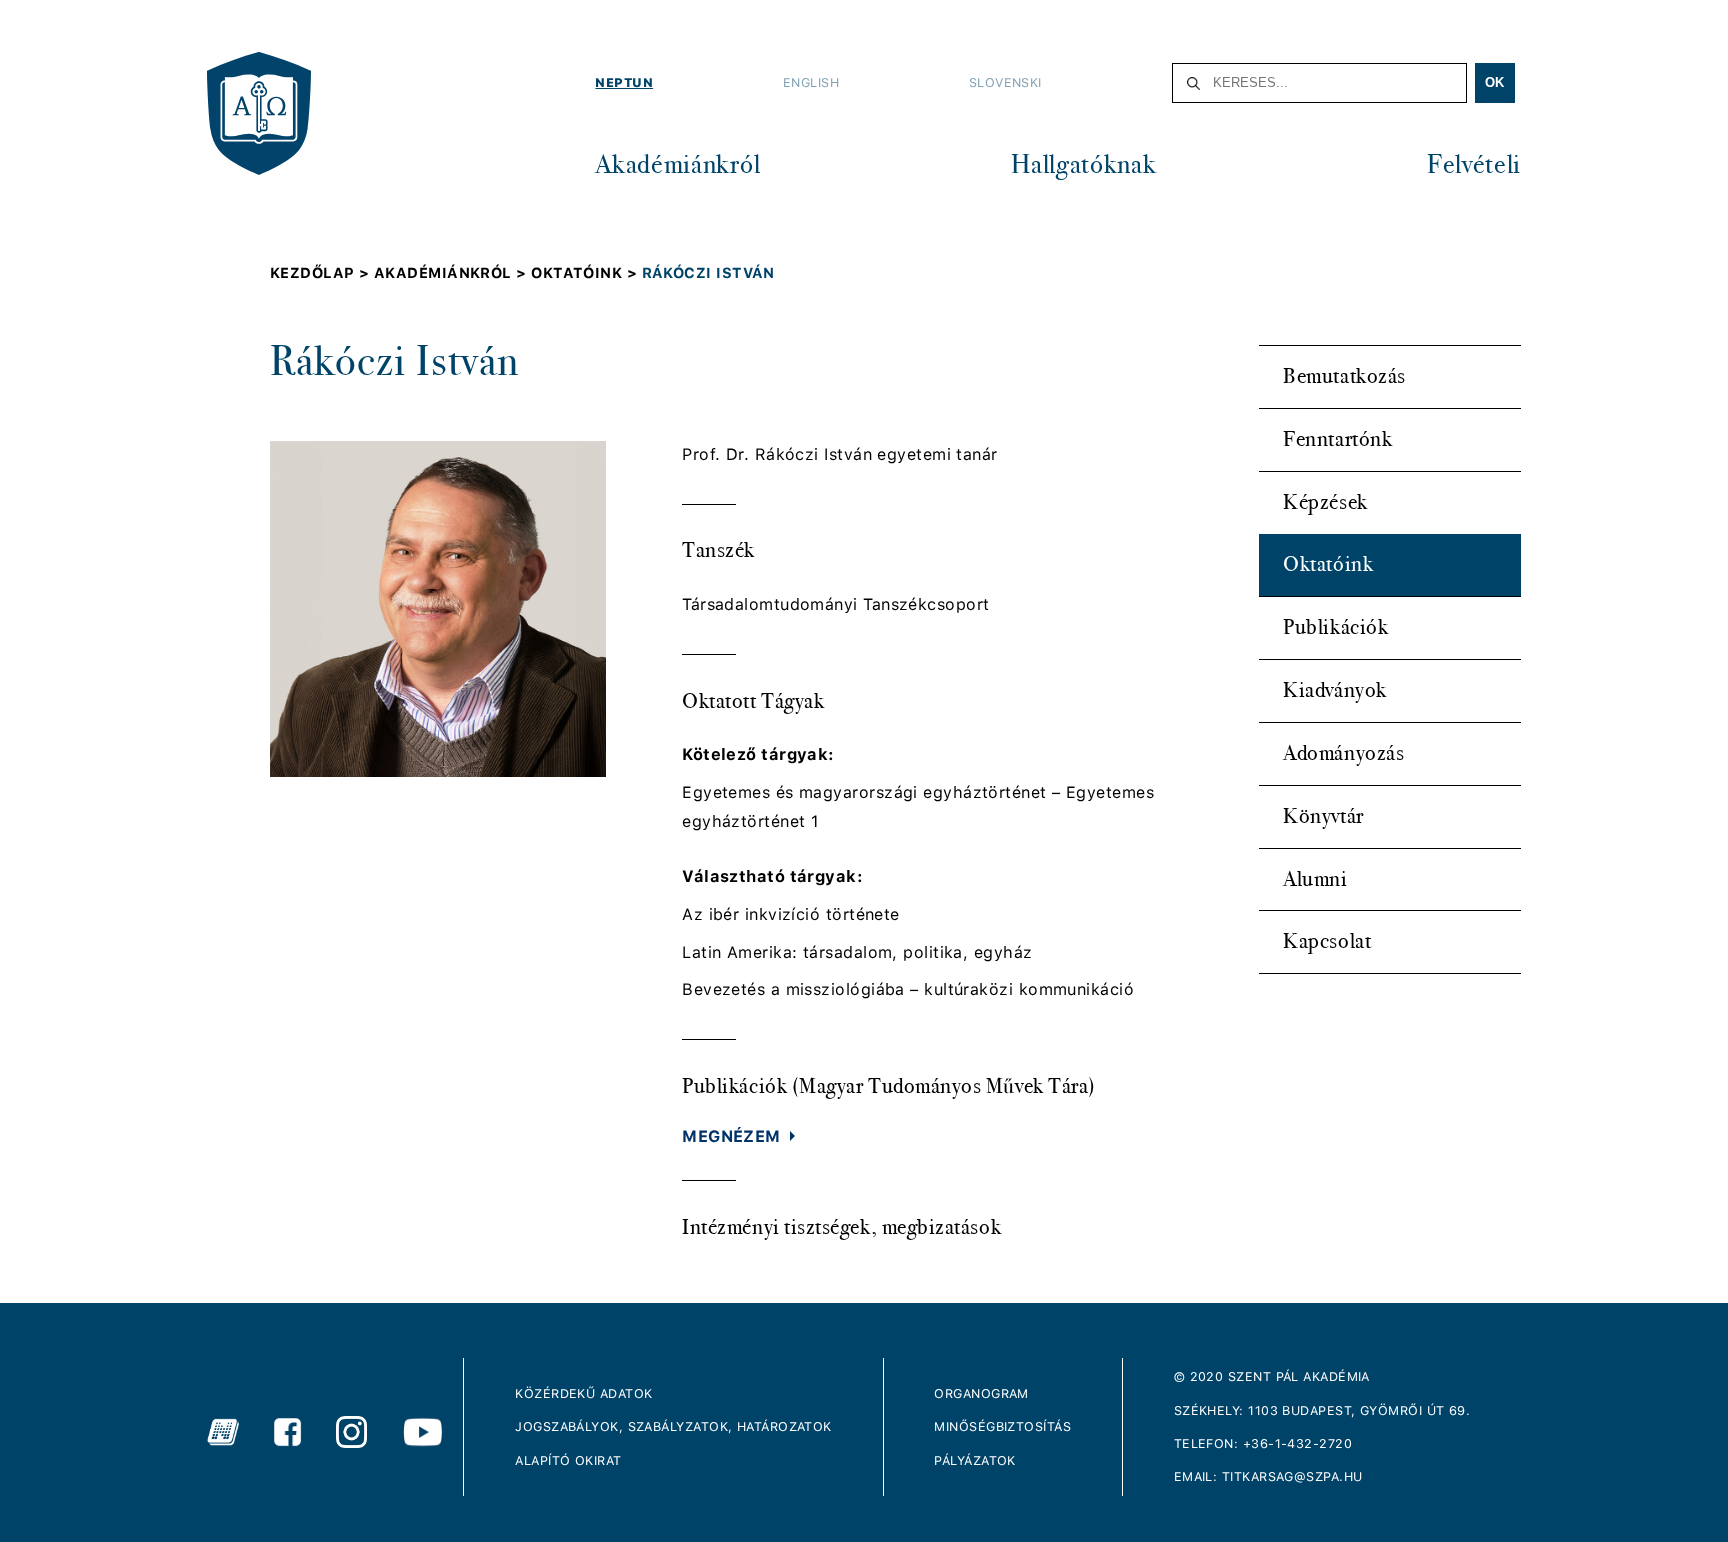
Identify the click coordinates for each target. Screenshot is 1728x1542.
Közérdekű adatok (583, 1393)
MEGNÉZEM (731, 1136)
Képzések (1325, 502)
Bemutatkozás (1344, 376)
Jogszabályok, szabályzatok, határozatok (673, 1426)
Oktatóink (1328, 564)
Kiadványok (1334, 690)
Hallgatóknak (1083, 164)
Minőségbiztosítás (1002, 1426)
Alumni (1315, 879)
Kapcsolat (1327, 941)
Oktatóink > (586, 272)
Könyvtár (1323, 816)
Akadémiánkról (677, 164)
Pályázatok (975, 1460)
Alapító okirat (568, 1460)
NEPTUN (624, 82)
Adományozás (1343, 753)
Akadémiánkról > (452, 272)
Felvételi (1474, 164)
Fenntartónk (1337, 439)
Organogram (981, 1393)
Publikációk (1335, 627)
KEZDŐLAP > (322, 272)
